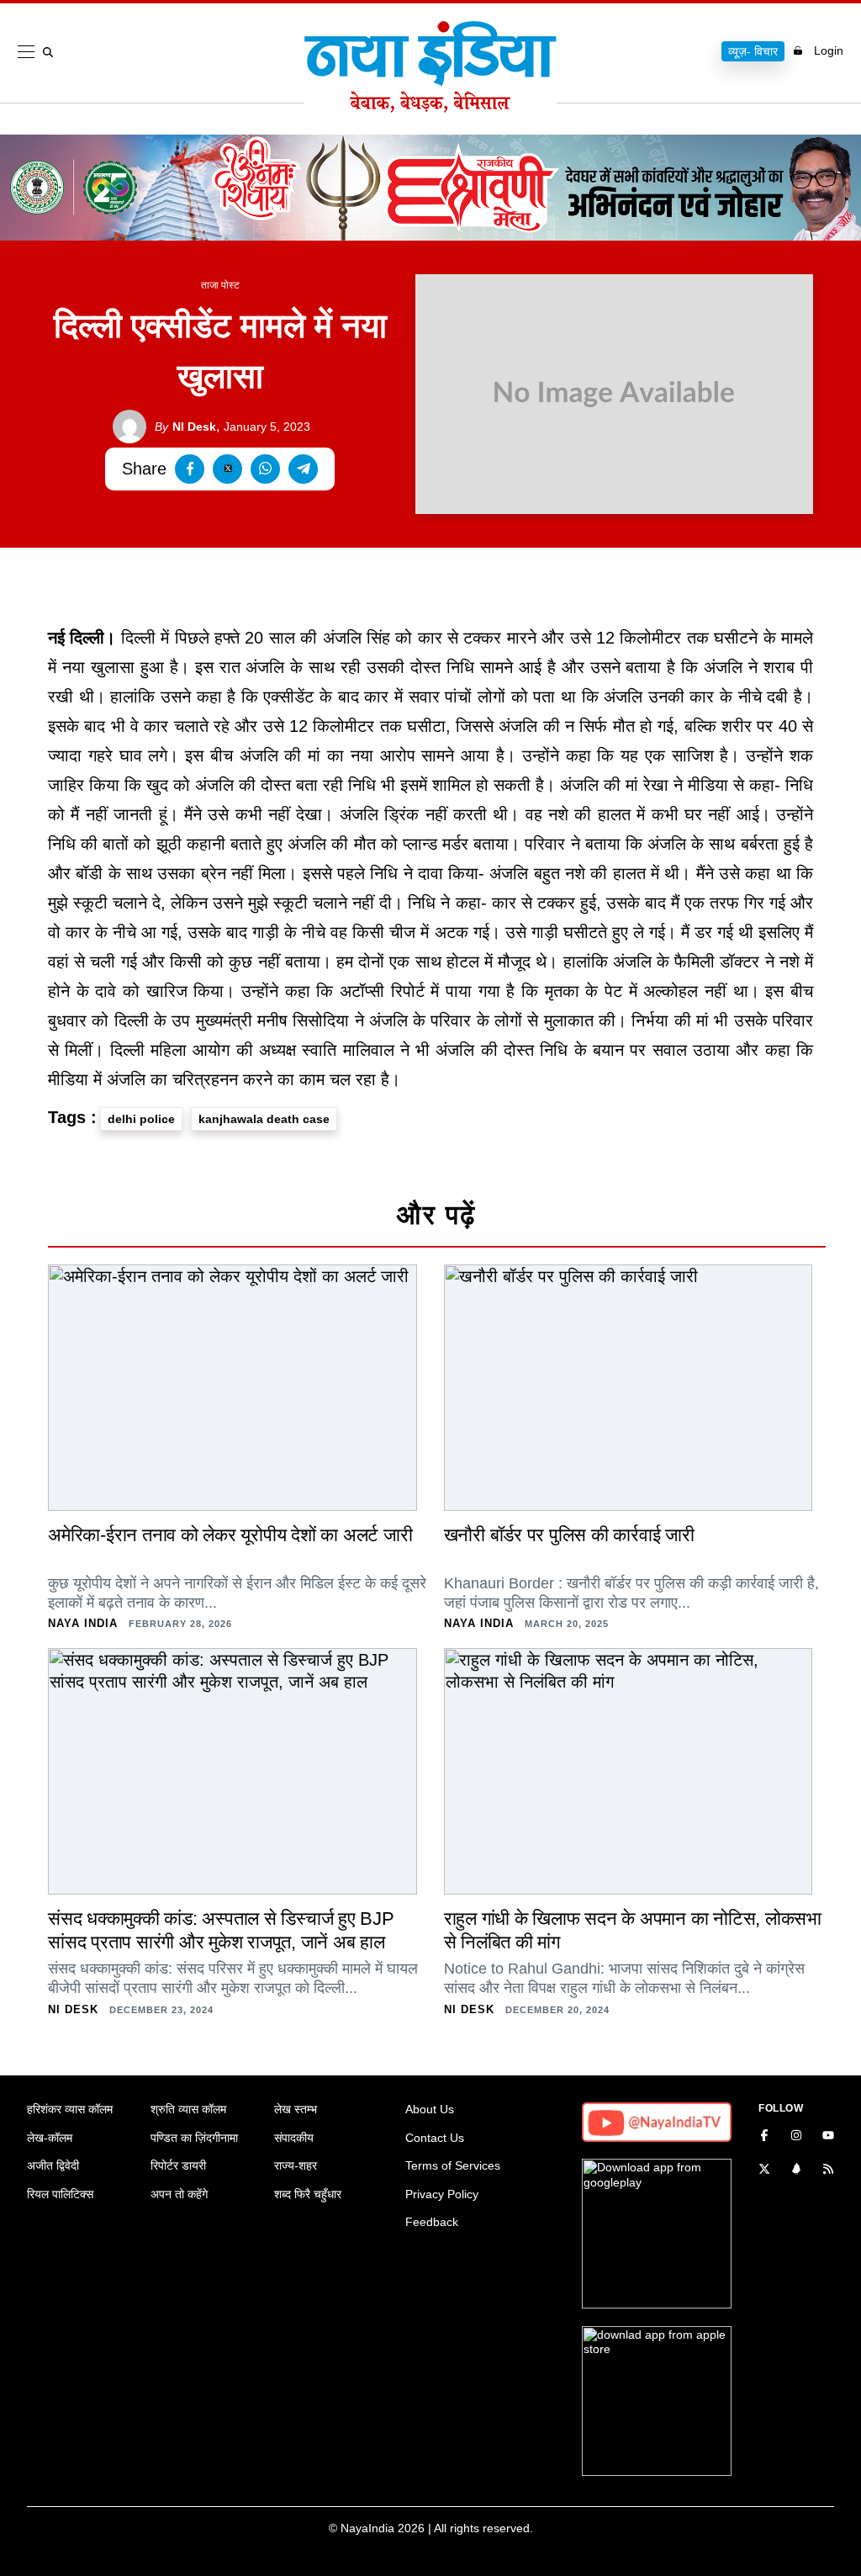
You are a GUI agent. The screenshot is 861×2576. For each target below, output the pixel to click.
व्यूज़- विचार (753, 51)
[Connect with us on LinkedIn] (796, 2171)
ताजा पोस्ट (220, 285)
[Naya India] (430, 108)
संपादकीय (294, 2138)
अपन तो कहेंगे (179, 2194)
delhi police (141, 1119)
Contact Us (435, 2138)
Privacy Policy (442, 2194)
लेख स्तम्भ (296, 2109)
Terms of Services (453, 2165)
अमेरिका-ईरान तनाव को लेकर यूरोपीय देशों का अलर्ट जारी (230, 1535)
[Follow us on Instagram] (796, 2137)
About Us (430, 2109)
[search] (51, 52)
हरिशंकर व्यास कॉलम (70, 2109)
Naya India (83, 1623)
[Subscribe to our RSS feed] (828, 2171)
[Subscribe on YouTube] (828, 2137)
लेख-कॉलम (50, 2138)
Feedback (432, 2222)
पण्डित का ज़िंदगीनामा (194, 2138)
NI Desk (185, 427)
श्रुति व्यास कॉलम (188, 2109)
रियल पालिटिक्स (60, 2194)
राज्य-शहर (296, 2165)
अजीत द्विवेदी (53, 2165)
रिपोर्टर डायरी (178, 2165)
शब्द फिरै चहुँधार (308, 2194)
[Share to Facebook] (190, 469)
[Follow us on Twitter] (764, 2171)
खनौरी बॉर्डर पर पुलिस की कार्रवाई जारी (569, 1535)
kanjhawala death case (264, 1119)
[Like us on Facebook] (764, 2137)
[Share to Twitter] (227, 469)
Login (829, 50)
